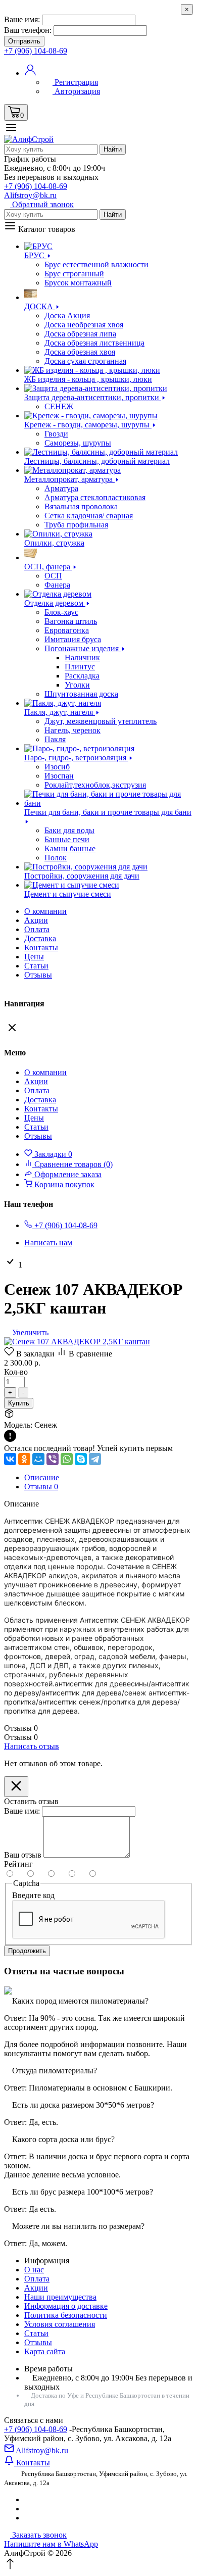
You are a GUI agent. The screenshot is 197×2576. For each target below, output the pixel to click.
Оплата (37, 929)
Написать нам (48, 1243)
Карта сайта (45, 2351)
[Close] (16, 1787)
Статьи (36, 966)
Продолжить (27, 1951)
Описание (42, 1477)
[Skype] (81, 1459)
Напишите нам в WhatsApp (51, 2544)
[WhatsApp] (67, 1459)
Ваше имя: (22, 19)
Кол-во (16, 1372)
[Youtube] (27, 2518)
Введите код (33, 1895)
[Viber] (53, 1459)
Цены (34, 957)
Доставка (40, 938)
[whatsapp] (27, 2509)
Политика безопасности (66, 2315)
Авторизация (76, 91)
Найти (113, 149)
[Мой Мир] (38, 1459)
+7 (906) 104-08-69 (36, 2429)
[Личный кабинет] (30, 73)
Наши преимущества (60, 2297)
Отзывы (38, 975)
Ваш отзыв (23, 1855)
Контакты (41, 947)
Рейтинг (18, 1864)
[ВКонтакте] (10, 1459)
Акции (36, 2288)
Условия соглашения (60, 2324)
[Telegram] (95, 1459)
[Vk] (27, 2499)
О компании (45, 911)
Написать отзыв (32, 1746)
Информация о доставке (66, 2306)
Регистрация (75, 82)
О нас (34, 2270)
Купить (19, 1403)
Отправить (24, 41)
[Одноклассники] (24, 1459)
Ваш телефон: (28, 30)
